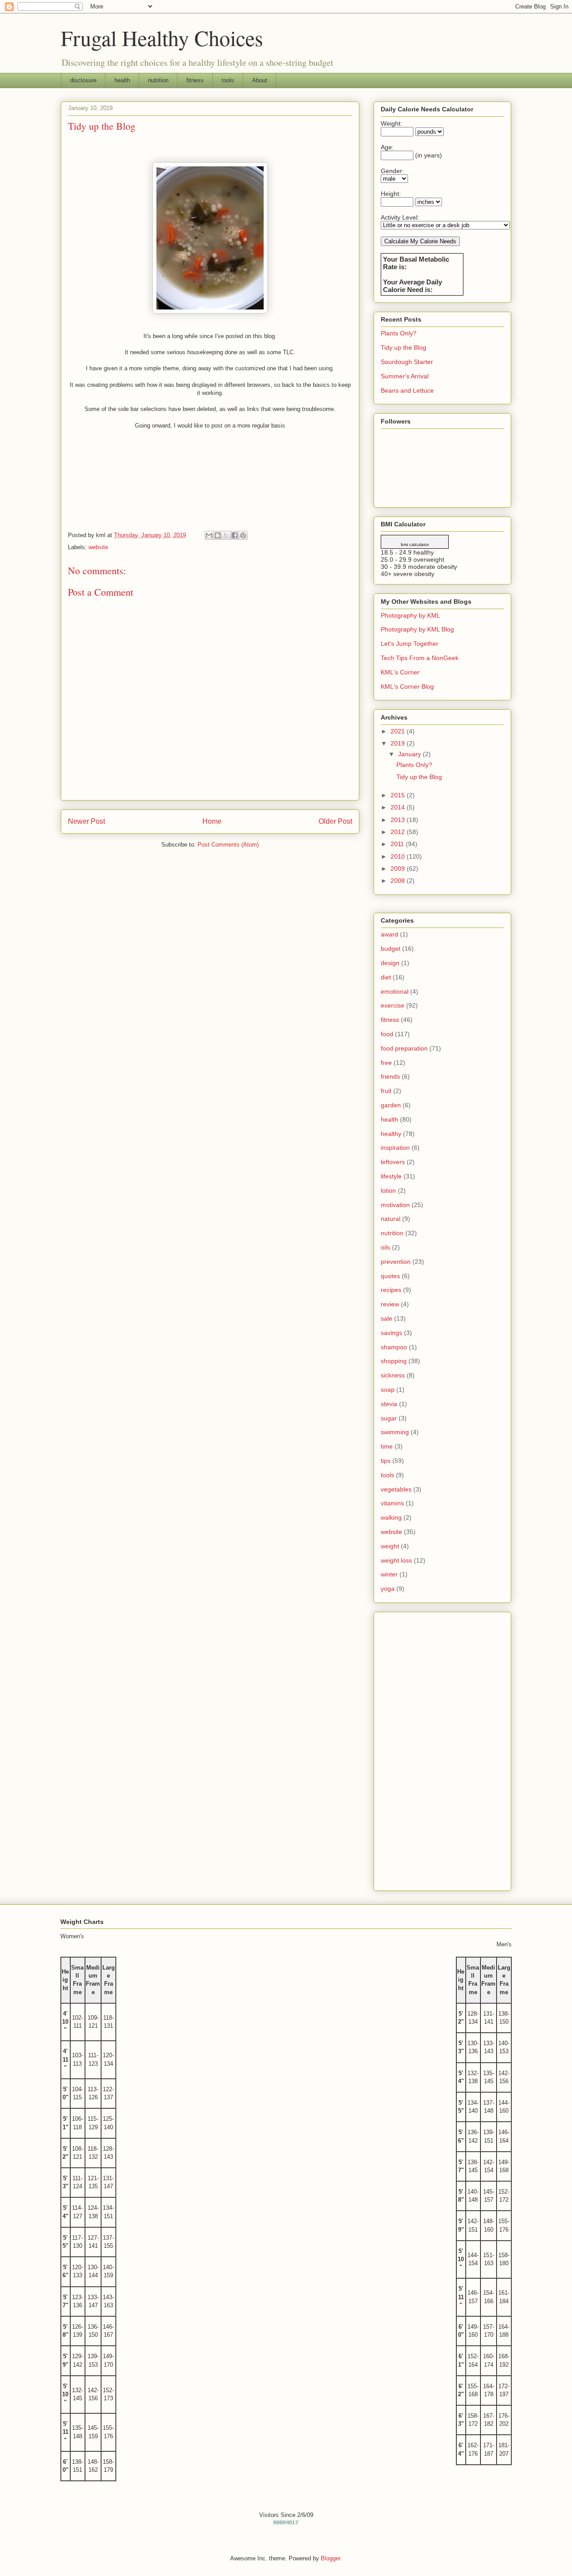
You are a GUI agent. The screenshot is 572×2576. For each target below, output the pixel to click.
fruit (386, 1091)
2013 (399, 820)
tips (386, 1461)
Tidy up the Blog (404, 347)
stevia (389, 1404)
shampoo (394, 1347)
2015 (399, 795)
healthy (391, 1134)
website (98, 547)
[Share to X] (226, 535)
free (386, 1063)
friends (390, 1076)
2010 (399, 856)
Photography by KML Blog (417, 629)
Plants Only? (399, 333)
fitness (195, 80)
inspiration (395, 1148)
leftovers (393, 1162)
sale (387, 1318)
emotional (395, 991)
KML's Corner (400, 672)
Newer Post (86, 821)
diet (386, 977)
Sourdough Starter (407, 362)
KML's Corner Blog (407, 686)
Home (212, 821)
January (410, 754)
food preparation (404, 1048)
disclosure (83, 80)
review (390, 1304)
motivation (395, 1205)
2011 (398, 844)
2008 (399, 881)
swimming (395, 1432)
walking (391, 1517)
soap (388, 1390)
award (389, 934)
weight (390, 1546)
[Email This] (209, 535)
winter (389, 1574)
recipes (391, 1290)
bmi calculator (415, 544)
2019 (399, 743)
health (122, 80)
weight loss (396, 1560)
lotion (388, 1191)
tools (228, 80)
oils (385, 1247)
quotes (390, 1276)
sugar (389, 1418)
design (390, 963)
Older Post (335, 821)
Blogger (330, 2558)
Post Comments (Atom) (228, 845)
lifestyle (391, 1176)
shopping (394, 1361)
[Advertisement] (442, 1750)
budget (391, 949)
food (387, 1034)
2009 (399, 869)
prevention (396, 1262)
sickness (393, 1375)
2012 (399, 832)
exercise (393, 1005)
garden (391, 1105)
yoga (388, 1589)
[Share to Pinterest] (243, 535)
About (260, 80)
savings (391, 1333)
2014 (399, 807)
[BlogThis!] (218, 535)
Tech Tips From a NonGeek (420, 658)
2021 (399, 731)
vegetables (396, 1489)
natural (391, 1219)
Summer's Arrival (405, 376)
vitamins (392, 1503)
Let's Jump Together (410, 644)
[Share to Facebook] (235, 535)
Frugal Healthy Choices (162, 38)
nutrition (158, 80)
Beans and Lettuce (407, 390)
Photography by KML (410, 615)
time (387, 1446)
